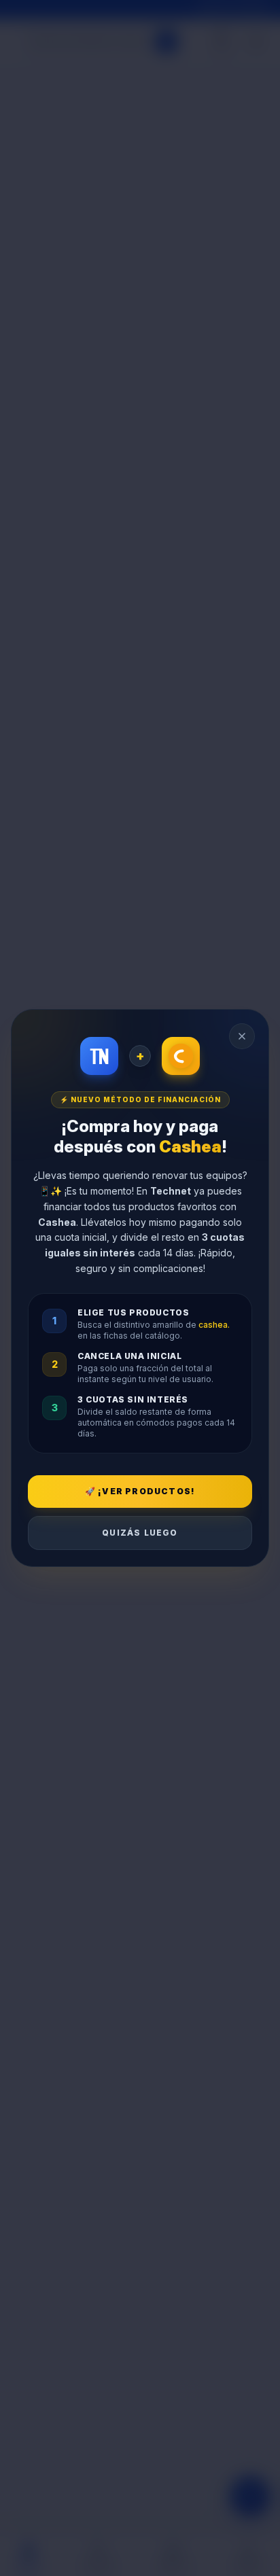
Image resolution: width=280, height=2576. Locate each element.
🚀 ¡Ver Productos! (140, 1491)
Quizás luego (140, 1533)
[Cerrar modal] (242, 1036)
